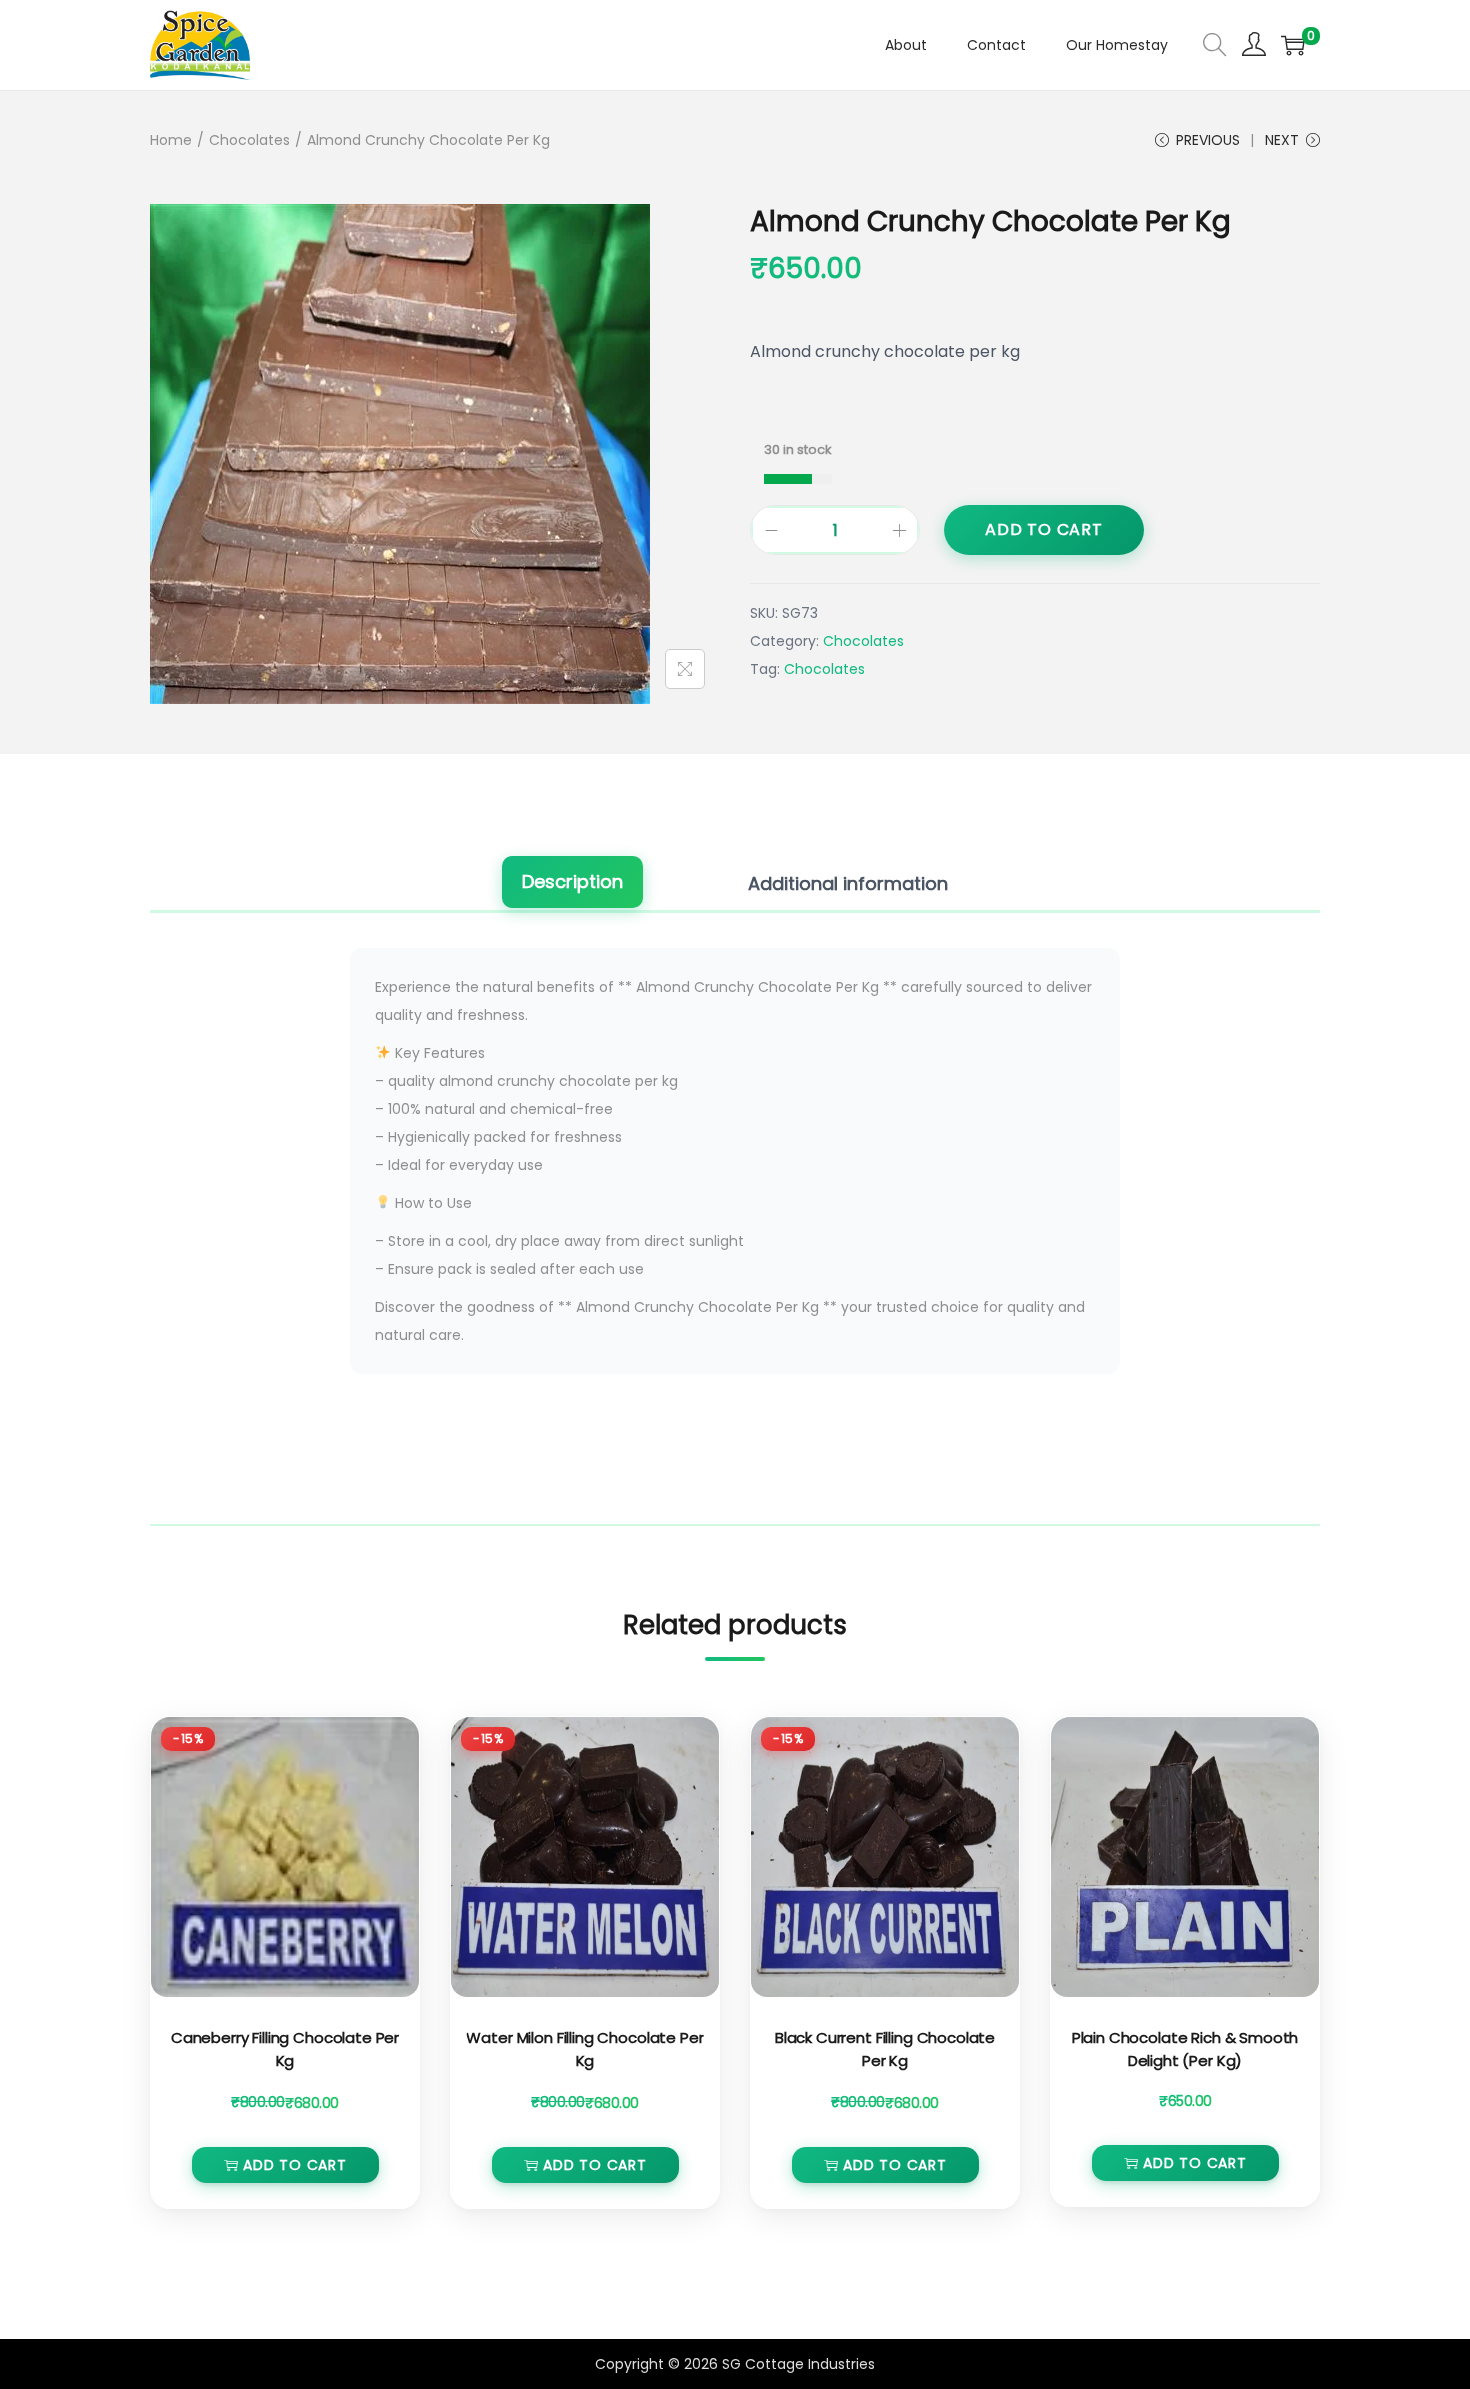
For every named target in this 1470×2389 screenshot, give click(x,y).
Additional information (848, 883)
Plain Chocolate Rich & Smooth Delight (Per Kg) (1185, 2049)
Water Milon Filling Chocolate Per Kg (584, 2049)
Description (572, 881)
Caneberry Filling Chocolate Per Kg (285, 2049)
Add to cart (1044, 529)
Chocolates (249, 140)
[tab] (572, 884)
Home (171, 140)
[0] (1293, 45)
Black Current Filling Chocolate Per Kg (885, 2049)
